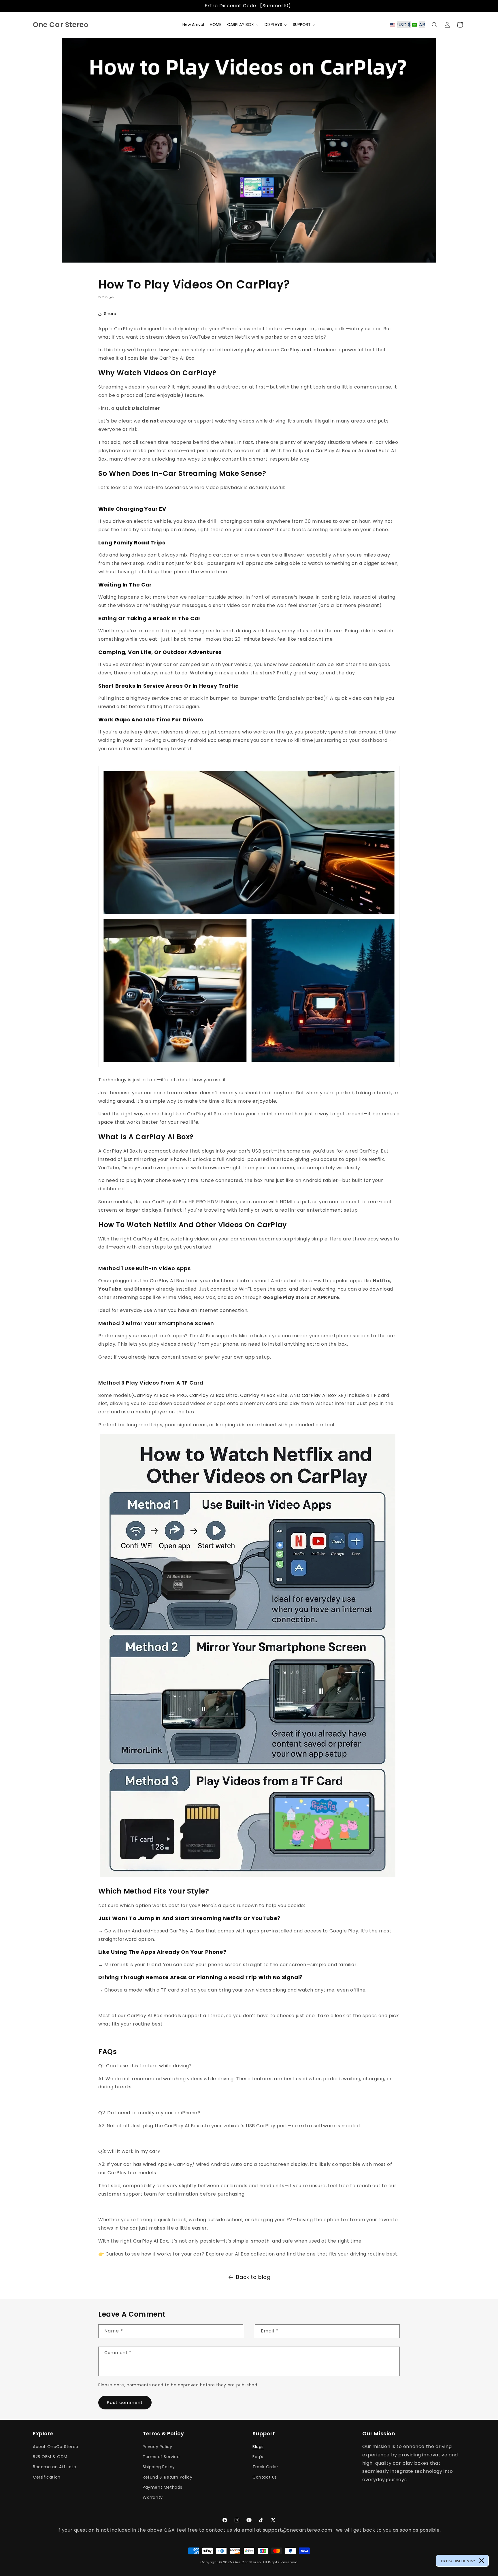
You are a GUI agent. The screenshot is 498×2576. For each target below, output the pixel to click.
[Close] (482, 2561)
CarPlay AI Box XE (323, 1395)
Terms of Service (161, 2457)
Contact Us (265, 2477)
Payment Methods (163, 2487)
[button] (409, 25)
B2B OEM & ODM (50, 2457)
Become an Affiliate (54, 2467)
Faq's (258, 2457)
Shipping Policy (159, 2467)
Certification (47, 2477)
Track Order (265, 2467)
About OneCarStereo (56, 2447)
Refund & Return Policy (167, 2477)
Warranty (153, 2497)
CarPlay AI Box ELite (264, 1395)
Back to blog (253, 2277)
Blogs (258, 2447)
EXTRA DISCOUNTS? (458, 2561)
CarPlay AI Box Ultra (214, 1395)
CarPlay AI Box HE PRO (160, 1395)
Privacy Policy (157, 2447)
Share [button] (110, 314)
